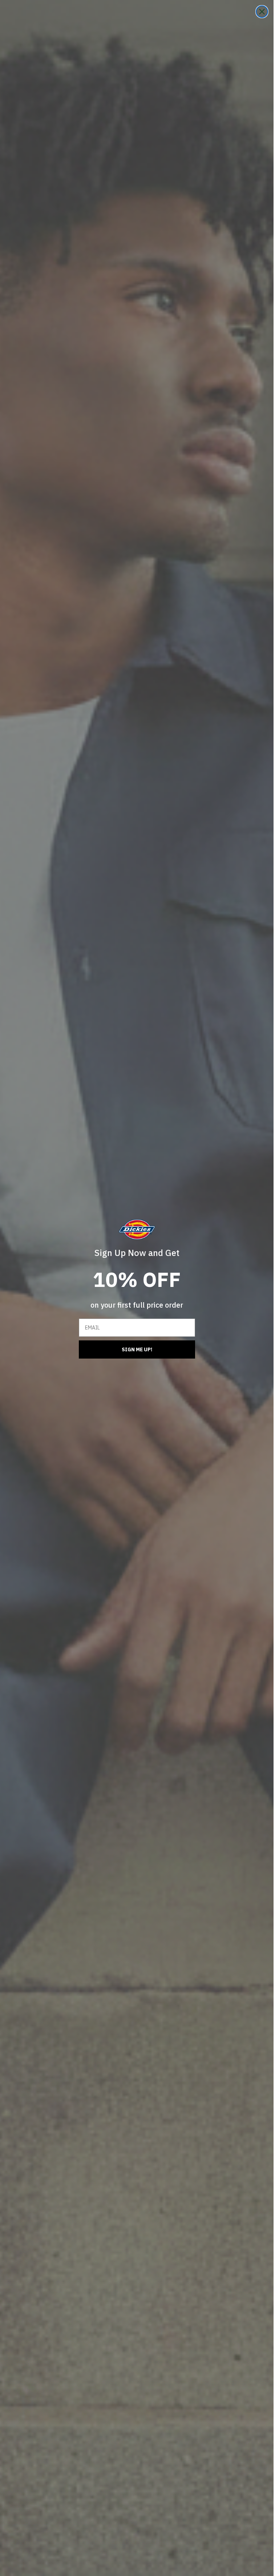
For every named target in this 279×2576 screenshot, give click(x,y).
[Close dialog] (262, 12)
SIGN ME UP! (137, 1349)
